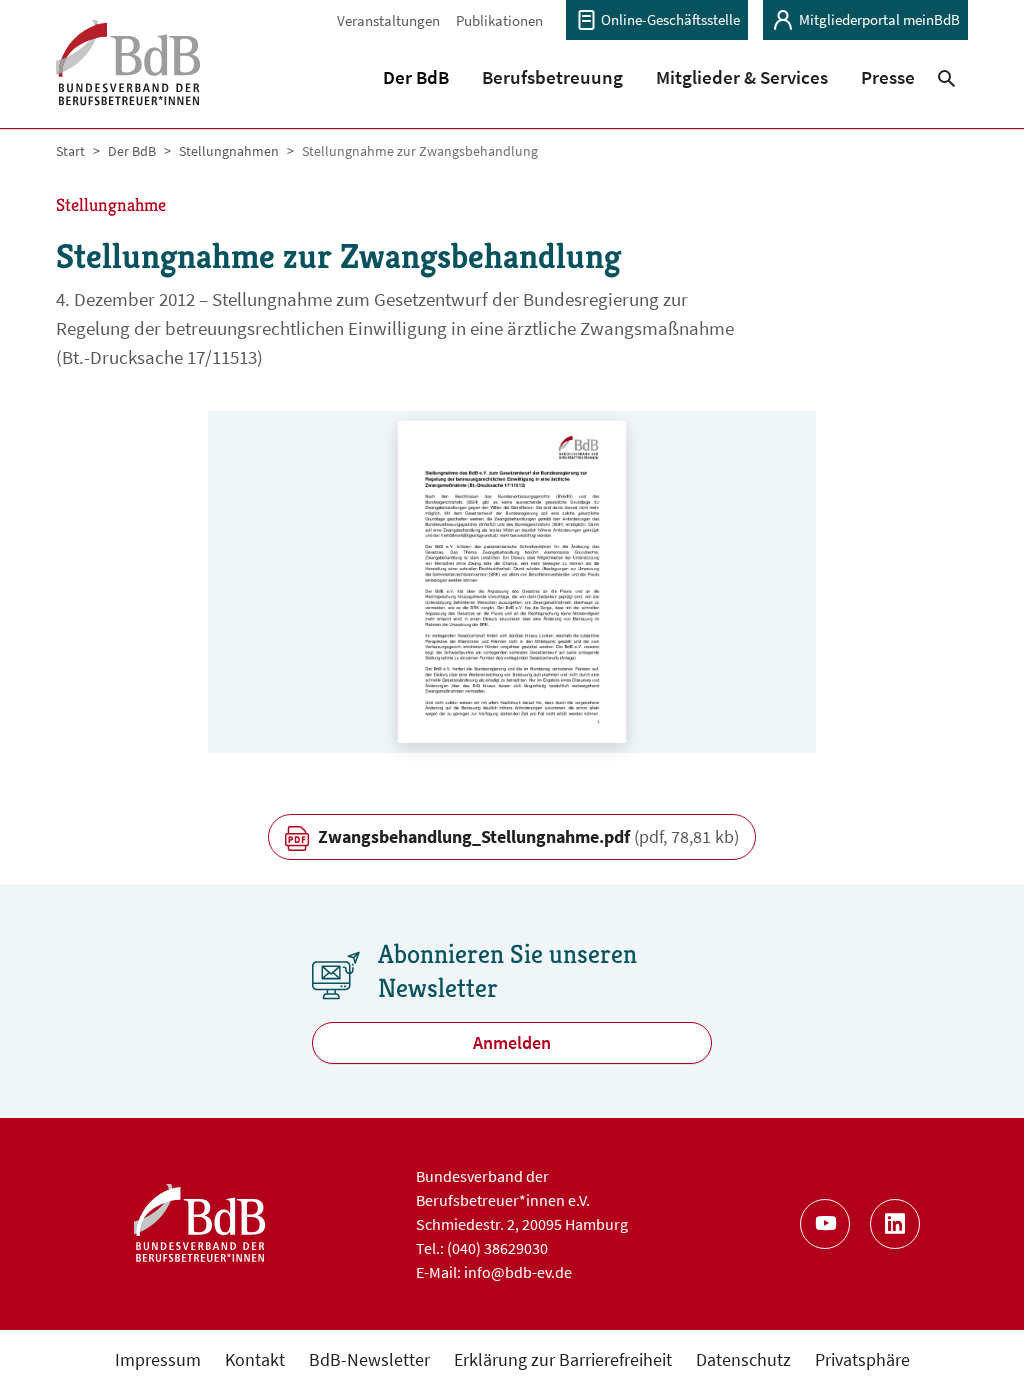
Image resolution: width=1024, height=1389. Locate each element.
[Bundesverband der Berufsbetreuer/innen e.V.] (128, 75)
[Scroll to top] (976, 1341)
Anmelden (512, 1042)
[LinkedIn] (895, 1224)
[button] (416, 77)
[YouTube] (825, 1224)
